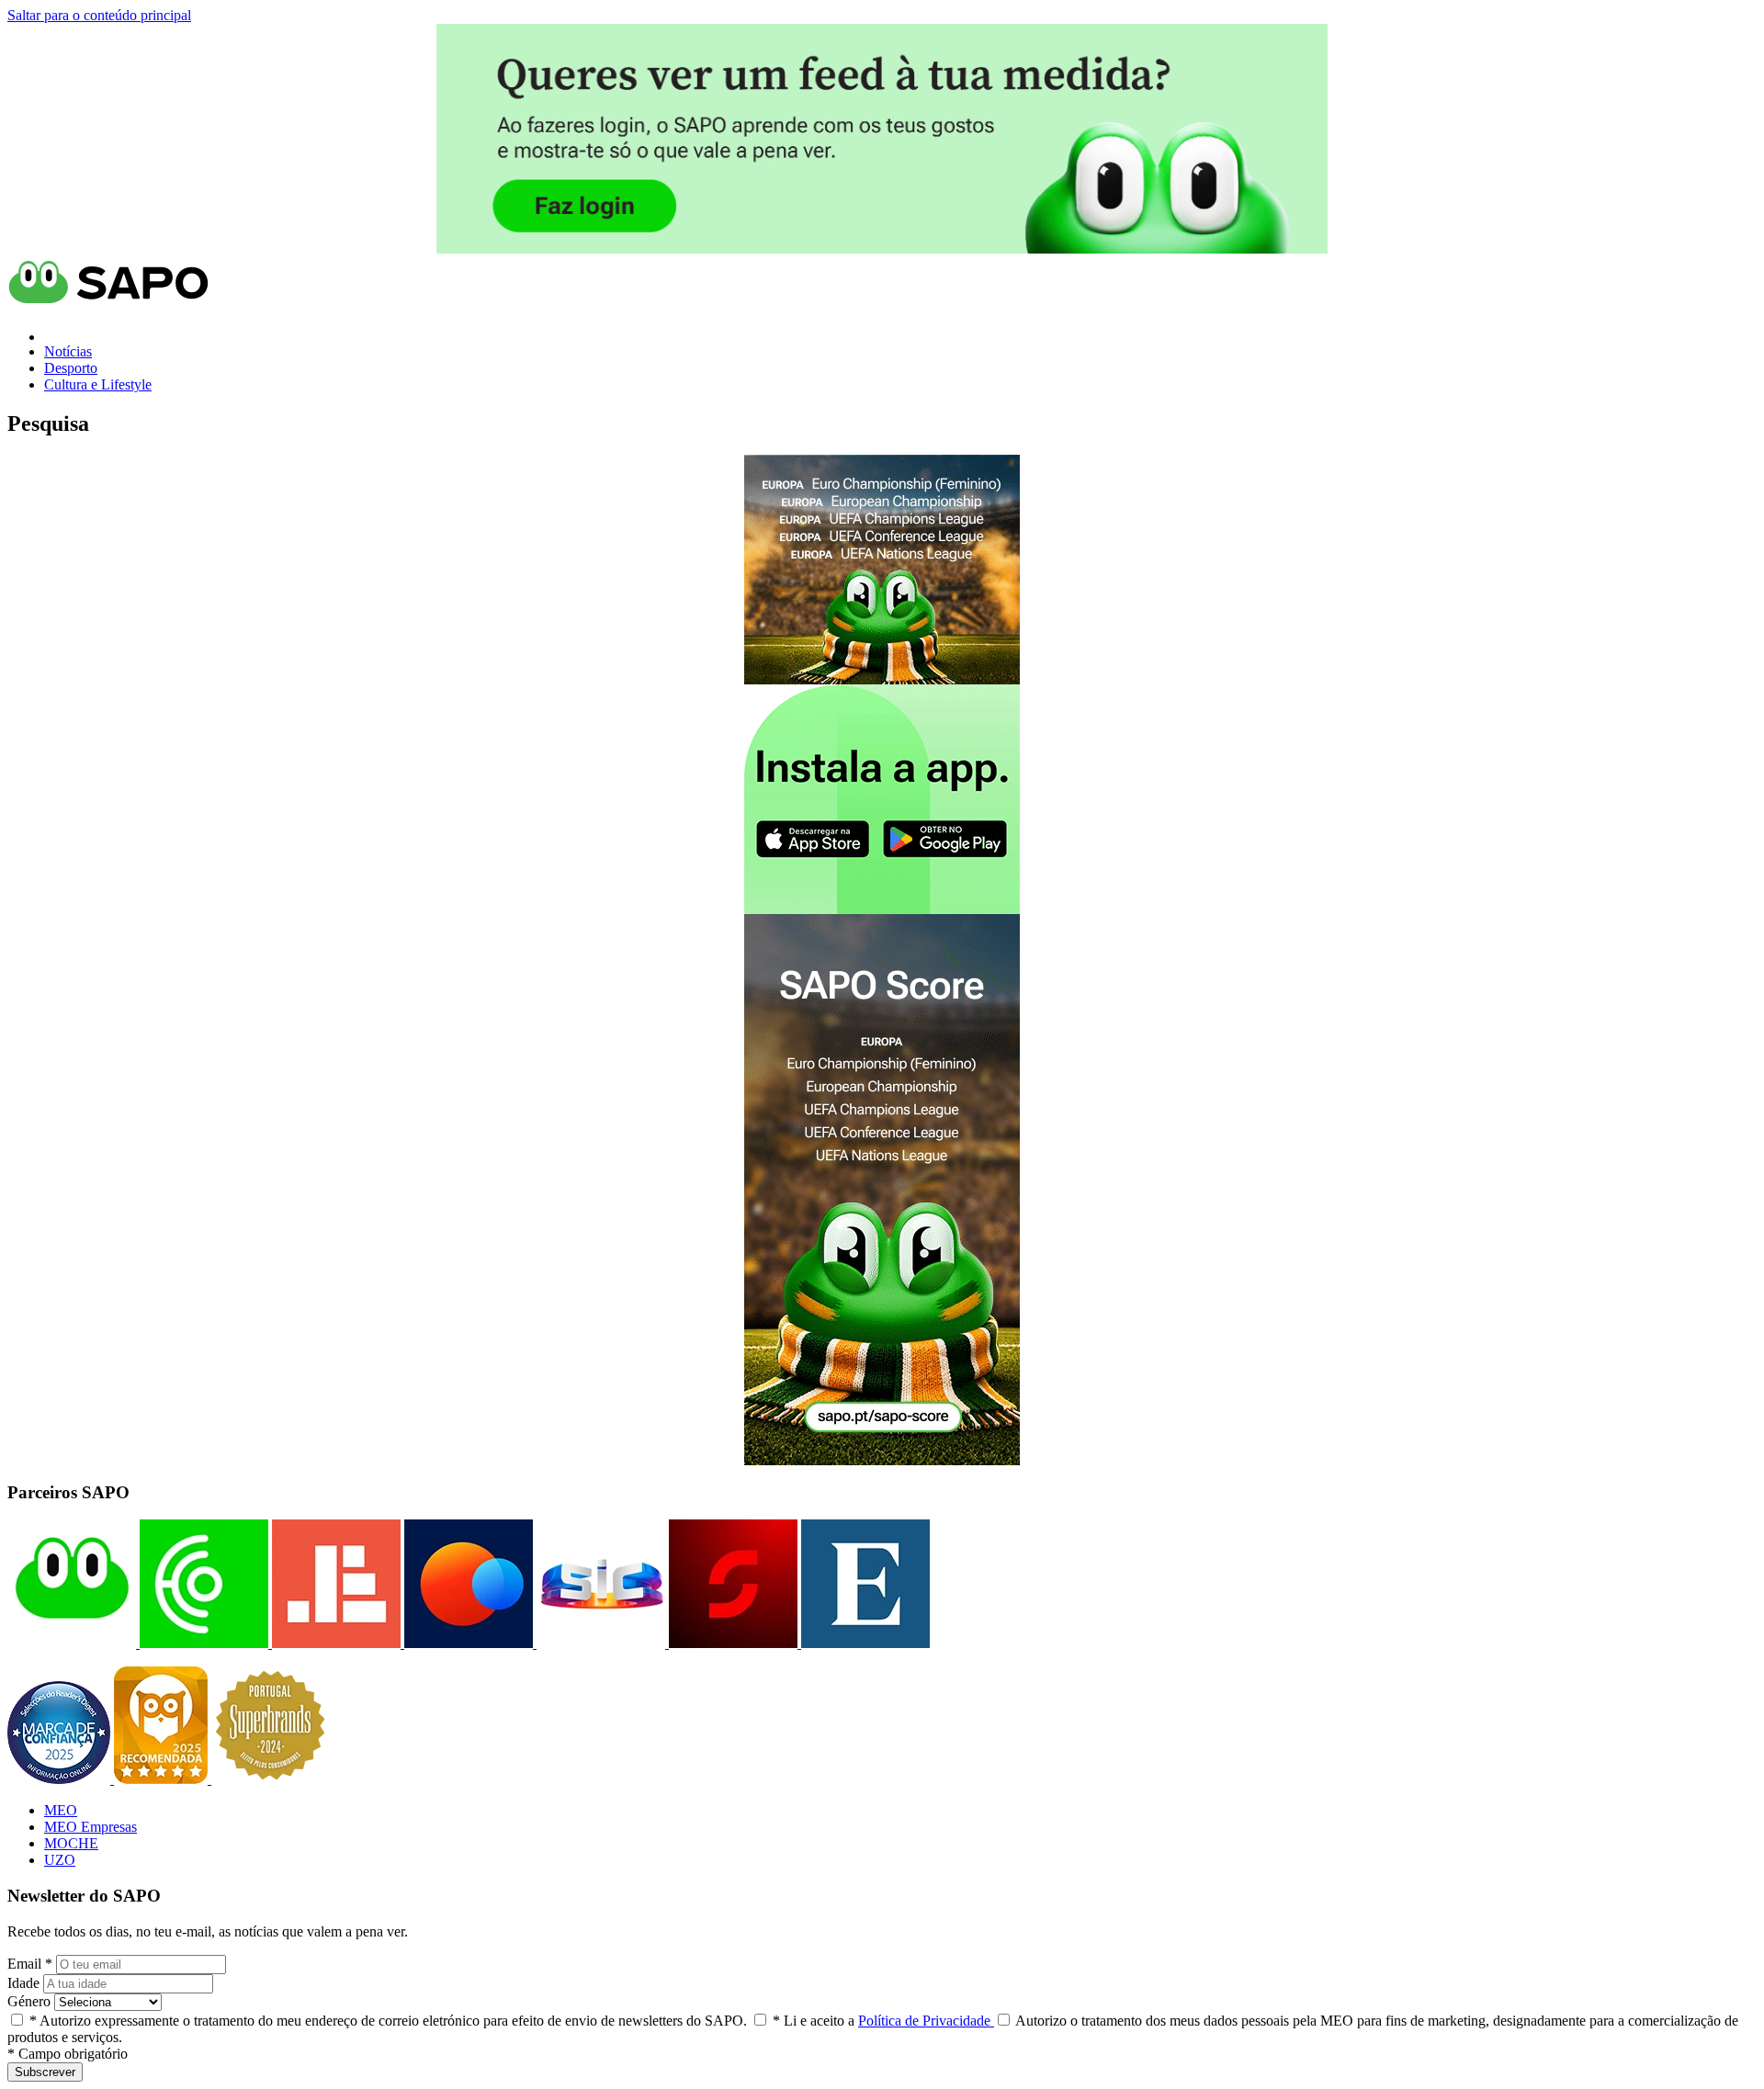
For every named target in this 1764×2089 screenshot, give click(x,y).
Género (29, 2001)
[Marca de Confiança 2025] (61, 1779)
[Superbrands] (270, 1779)
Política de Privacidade (926, 2021)
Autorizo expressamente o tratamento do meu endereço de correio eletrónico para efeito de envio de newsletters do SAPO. (388, 2021)
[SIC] (599, 1643)
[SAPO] (72, 1643)
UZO (60, 1860)
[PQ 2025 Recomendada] (163, 1779)
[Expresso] (864, 1643)
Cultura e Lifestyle (98, 384)
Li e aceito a (883, 2021)
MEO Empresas (90, 1827)
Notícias (68, 351)
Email (30, 1964)
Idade (23, 1983)
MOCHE (71, 1843)
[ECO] (202, 1643)
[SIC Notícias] (731, 1643)
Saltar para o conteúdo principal (99, 15)
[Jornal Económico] (334, 1643)
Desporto (71, 368)
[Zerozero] (467, 1643)
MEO (61, 1810)
